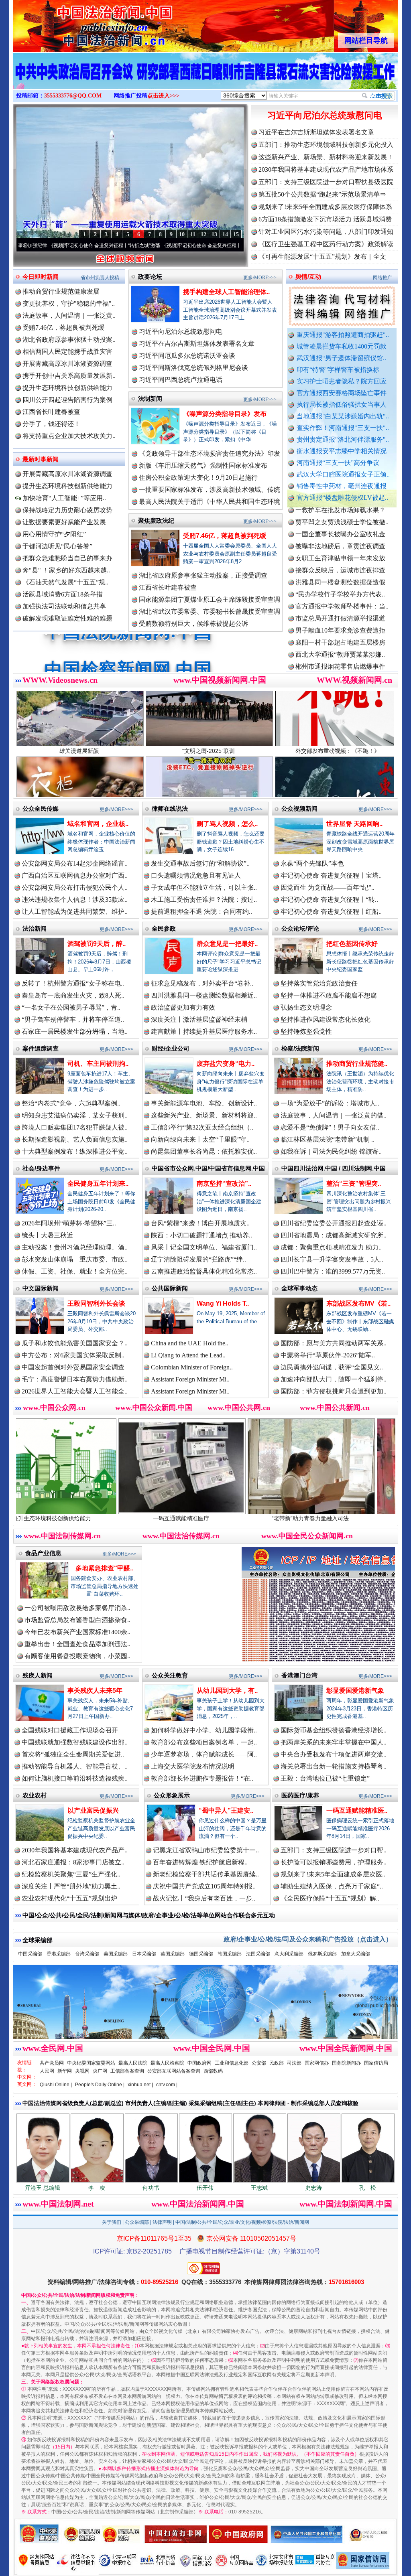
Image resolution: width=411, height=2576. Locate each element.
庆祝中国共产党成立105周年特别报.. (204, 1886)
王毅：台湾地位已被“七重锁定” (325, 1778)
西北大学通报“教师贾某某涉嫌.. (340, 587)
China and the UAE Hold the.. (190, 1343)
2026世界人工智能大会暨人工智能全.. (75, 1391)
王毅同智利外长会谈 (96, 1303)
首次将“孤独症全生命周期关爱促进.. (73, 1754)
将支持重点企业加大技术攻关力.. (69, 436)
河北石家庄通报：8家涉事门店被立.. (73, 1862)
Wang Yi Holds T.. (223, 1303)
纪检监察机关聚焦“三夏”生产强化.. (71, 1874)
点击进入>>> (163, 96)
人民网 (47, 2071)
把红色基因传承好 (352, 944)
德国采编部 (201, 1954)
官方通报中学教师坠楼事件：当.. (342, 539)
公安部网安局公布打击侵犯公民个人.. (75, 887)
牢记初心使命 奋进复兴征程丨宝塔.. (331, 875)
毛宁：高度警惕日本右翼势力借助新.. (75, 1379)
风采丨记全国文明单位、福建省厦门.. (204, 1247)
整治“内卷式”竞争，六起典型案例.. (71, 1103)
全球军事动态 (299, 1288)
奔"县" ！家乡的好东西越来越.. (66, 570)
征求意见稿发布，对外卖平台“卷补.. (202, 983)
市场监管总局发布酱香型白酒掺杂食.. (77, 1620)
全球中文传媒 (79, 23)
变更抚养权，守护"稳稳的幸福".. (69, 303)
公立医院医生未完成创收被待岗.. (342, 659)
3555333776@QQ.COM (73, 96)
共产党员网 (52, 2063)
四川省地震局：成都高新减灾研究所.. (334, 1235)
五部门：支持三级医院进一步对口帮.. (334, 1850)
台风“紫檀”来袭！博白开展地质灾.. (200, 1223)
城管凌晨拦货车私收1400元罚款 (342, 346)
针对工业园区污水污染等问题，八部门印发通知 (326, 232)
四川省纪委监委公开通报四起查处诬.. (334, 1223)
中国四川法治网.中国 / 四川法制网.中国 (334, 1168)
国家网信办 (317, 2063)
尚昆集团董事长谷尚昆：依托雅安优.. (204, 1151)
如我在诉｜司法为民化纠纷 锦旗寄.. (331, 1151)
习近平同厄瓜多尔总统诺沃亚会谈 (187, 356)
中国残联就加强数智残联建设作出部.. (75, 1742)
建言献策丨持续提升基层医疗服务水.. (204, 1031)
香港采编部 (59, 1954)
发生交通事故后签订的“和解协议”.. (200, 863)
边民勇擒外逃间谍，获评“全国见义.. (332, 1367)
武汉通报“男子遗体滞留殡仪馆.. (341, 358)
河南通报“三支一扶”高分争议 (338, 463)
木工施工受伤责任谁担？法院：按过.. (204, 900)
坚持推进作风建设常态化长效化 (326, 1019)
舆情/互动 (308, 277)
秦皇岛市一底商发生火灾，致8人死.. (73, 995)
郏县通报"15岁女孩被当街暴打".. (342, 671)
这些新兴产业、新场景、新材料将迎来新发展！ (326, 157)
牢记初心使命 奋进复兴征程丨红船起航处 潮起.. (124, 245)
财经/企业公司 (171, 1048)
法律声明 (162, 2222)
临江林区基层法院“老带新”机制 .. (328, 1139)
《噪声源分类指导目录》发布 (225, 414)
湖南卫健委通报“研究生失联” (337, 623)
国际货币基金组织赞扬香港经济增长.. (334, 1730)
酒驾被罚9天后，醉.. (97, 944)
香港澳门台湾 (299, 1675)
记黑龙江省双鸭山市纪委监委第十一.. (206, 1850)
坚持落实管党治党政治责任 (319, 983)
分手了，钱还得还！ (51, 424)
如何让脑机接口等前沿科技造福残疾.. (75, 1778)
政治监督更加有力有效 (183, 1007)
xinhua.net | (140, 2085)
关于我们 (112, 2222)
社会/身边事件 (41, 1168)
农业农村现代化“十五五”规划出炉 (69, 1898)
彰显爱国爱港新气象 (355, 1691)
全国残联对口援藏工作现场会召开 (70, 1730)
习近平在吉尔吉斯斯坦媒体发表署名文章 (316, 132)
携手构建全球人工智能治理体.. (226, 292)
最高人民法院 (133, 2063)
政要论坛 (150, 277)
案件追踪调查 (41, 1048)
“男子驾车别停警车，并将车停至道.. (73, 1019)
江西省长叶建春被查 (51, 412)
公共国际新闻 (170, 1288)
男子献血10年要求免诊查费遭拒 (340, 563)
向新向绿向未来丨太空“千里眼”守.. (200, 1139)
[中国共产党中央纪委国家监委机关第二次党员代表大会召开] (205, 79)
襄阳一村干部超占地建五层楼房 (340, 575)
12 (203, 234)
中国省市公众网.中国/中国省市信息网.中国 (208, 1168)
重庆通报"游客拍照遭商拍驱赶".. (343, 335)
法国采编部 (258, 1954)
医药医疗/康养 (300, 1795)
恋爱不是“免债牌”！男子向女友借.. (330, 1127)
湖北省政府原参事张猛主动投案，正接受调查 (203, 575)
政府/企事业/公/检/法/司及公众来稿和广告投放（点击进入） (308, 1939)
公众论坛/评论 (300, 928)
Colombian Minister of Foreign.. (192, 1367)
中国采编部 (30, 1954)
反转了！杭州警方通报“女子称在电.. (73, 983)
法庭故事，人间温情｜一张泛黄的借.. (334, 1115)
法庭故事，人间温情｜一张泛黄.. (69, 315)
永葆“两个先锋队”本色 (312, 863)
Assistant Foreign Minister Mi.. (190, 1379)
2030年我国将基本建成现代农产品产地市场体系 (326, 169)
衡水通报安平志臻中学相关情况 (342, 451)
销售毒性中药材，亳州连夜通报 (342, 486)
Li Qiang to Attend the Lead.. (188, 1355)
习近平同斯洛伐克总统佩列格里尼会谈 (193, 368)
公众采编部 (137, 2222)
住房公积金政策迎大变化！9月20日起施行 (198, 478)
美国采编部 (116, 1954)
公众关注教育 (170, 1675)
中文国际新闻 (41, 1288)
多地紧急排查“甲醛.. (104, 1568)
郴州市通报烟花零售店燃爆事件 (340, 599)
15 (236, 234)
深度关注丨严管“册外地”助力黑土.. (71, 1886)
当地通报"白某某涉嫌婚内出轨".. (343, 416)
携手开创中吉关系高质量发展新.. (69, 376)
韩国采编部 (230, 1954)
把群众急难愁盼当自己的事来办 (67, 558)
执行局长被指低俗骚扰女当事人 (342, 405)
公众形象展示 (172, 1795)
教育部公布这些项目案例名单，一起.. (204, 1742)
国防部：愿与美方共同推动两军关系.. (334, 1343)
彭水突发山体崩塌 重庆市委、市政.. (75, 1259)
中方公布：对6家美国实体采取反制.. (73, 1355)
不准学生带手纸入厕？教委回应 (340, 611)
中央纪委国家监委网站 (91, 2063)
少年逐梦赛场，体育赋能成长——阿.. (204, 1754)
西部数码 (213, 2071)
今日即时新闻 (41, 277)
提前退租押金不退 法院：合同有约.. (201, 912)
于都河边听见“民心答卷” (57, 546)
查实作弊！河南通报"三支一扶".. (343, 428)
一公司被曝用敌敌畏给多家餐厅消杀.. (77, 1608)
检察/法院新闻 (300, 1048)
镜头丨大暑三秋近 (47, 1235)
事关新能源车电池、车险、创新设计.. (204, 1103)
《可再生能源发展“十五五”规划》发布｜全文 (322, 257)
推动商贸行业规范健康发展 (61, 291)
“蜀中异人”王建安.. (226, 1810)
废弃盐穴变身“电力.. (226, 1064)
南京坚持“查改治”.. (224, 1184)
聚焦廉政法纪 (156, 520)
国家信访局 (376, 2063)
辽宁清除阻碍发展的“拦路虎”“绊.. (198, 1259)
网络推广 (383, 278)
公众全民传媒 (41, 808)
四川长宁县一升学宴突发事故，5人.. (332, 1259)
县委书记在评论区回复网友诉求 (340, 635)
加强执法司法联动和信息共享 (64, 606)
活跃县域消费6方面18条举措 (63, 594)
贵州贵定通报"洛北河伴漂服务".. (343, 439)
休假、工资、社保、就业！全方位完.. (75, 1271)
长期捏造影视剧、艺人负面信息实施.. (75, 1139)
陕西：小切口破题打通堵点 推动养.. (201, 1235)
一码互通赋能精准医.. (357, 1810)
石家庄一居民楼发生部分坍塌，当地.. (75, 1031)
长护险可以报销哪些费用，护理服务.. (334, 1862)
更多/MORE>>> (260, 278)
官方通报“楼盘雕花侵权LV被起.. (342, 498)
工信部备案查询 (127, 2071)
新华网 (65, 2071)
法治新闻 (35, 928)
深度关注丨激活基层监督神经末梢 (199, 1019)
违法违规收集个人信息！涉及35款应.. (75, 900)
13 (214, 234)
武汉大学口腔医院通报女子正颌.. (343, 474)
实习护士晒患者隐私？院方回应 (342, 381)
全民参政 (164, 928)
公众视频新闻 (299, 808)
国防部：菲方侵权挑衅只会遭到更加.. (334, 1391)
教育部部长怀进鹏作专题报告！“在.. (202, 1778)
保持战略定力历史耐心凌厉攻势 (67, 510)
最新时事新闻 (41, 459)
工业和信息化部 (232, 2063)
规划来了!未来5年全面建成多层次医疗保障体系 (325, 207)
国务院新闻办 (346, 2063)
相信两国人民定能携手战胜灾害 (67, 352)
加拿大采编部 (356, 1954)
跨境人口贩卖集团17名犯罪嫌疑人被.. (75, 1127)
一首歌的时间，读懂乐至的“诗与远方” (229, 245)
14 (225, 234)
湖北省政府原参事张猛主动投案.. (69, 340)
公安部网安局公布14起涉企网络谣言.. (75, 863)
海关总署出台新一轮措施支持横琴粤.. (334, 1766)
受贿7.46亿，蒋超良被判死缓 (63, 328)
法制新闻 (150, 399)
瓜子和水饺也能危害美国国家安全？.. (75, 1343)
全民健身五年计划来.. (98, 1184)
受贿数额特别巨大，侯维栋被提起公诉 (193, 624)
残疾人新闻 (38, 1675)
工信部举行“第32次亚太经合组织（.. (202, 1127)
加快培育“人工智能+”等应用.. (64, 498)
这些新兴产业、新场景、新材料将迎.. (204, 1115)
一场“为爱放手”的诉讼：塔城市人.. (330, 1103)
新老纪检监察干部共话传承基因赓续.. (206, 1874)
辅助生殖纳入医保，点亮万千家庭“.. (332, 1886)
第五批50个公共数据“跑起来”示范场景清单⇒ (322, 194)
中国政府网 (199, 2063)
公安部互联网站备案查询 (174, 2071)
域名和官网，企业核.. (98, 824)
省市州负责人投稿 (100, 278)
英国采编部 (173, 1954)
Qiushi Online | (56, 2085)
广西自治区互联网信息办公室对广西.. (75, 875)
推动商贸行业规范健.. (357, 1064)
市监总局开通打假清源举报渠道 (340, 551)
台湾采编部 (87, 1954)
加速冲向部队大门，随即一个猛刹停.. (334, 1379)
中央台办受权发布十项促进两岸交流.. (334, 1754)
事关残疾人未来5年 (95, 1691)
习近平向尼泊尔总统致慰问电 (325, 115)
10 (182, 234)
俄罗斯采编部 (322, 1954)
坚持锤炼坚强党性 (306, 1031)
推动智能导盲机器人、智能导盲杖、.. (75, 1766)
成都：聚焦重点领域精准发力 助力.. (331, 1247)
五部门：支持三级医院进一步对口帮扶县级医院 (326, 182)
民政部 (277, 2063)
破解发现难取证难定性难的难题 (67, 618)
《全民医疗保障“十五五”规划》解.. (330, 1898)
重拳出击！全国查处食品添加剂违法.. (77, 1644)
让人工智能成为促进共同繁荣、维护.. (75, 912)
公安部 (259, 2063)
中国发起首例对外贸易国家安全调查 (73, 1367)
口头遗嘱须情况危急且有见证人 (196, 875)
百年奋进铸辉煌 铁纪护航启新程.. (200, 1862)
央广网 (100, 2071)
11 (193, 234)
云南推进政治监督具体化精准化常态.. (204, 1271)
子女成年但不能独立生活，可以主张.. (204, 887)
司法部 (294, 2063)
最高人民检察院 (167, 2063)
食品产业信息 (43, 1553)
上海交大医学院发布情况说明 (193, 1766)
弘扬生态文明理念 (306, 1007)
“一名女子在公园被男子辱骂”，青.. (71, 1007)
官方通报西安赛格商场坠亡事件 (342, 393)
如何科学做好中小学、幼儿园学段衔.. (204, 1730)
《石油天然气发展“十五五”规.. (65, 582)
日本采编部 (144, 1954)
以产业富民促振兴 (93, 1810)
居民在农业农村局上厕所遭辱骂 (340, 647)
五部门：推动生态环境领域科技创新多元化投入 (326, 145)
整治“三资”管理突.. (354, 1184)
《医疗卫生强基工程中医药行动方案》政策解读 (326, 244)
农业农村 (35, 1795)
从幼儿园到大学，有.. (227, 1691)
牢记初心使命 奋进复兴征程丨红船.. (331, 912)
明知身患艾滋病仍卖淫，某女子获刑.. (75, 1115)
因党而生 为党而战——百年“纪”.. (328, 887)
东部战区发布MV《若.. (358, 1303)
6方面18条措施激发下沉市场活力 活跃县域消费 (325, 219)
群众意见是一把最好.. (227, 944)
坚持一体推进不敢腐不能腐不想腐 (329, 995)
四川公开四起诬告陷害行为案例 (67, 400)
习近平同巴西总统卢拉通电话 (181, 380)
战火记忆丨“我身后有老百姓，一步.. (204, 1898)
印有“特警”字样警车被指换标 (338, 370)
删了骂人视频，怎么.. (227, 824)
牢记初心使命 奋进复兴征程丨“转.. (329, 900)
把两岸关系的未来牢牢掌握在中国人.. (334, 1742)
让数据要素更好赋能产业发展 (64, 522)
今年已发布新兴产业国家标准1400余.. (77, 1632)
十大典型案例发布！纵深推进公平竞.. (75, 1151)
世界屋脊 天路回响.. (354, 824)
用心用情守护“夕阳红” (54, 534)
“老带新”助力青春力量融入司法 (175, 1518)
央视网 (82, 2071)
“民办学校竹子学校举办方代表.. (340, 527)
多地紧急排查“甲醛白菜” (305, 1518)
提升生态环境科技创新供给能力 (67, 388)
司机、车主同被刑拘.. (98, 1064)
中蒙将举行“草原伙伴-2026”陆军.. (328, 1355)
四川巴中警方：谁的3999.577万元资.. (333, 1271)
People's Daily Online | (100, 2085)
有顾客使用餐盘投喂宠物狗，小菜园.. (77, 1656)
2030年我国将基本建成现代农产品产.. (75, 1850)
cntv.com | (167, 2085)
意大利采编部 (289, 1954)
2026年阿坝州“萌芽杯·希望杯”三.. (69, 1223)
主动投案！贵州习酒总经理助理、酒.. (75, 1247)
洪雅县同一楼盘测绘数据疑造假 (340, 515)
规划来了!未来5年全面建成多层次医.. (333, 1874)
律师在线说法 (170, 808)
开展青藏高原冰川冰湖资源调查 (67, 364)
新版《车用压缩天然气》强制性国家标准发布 (203, 466)
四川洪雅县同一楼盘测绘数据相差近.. (204, 995)
